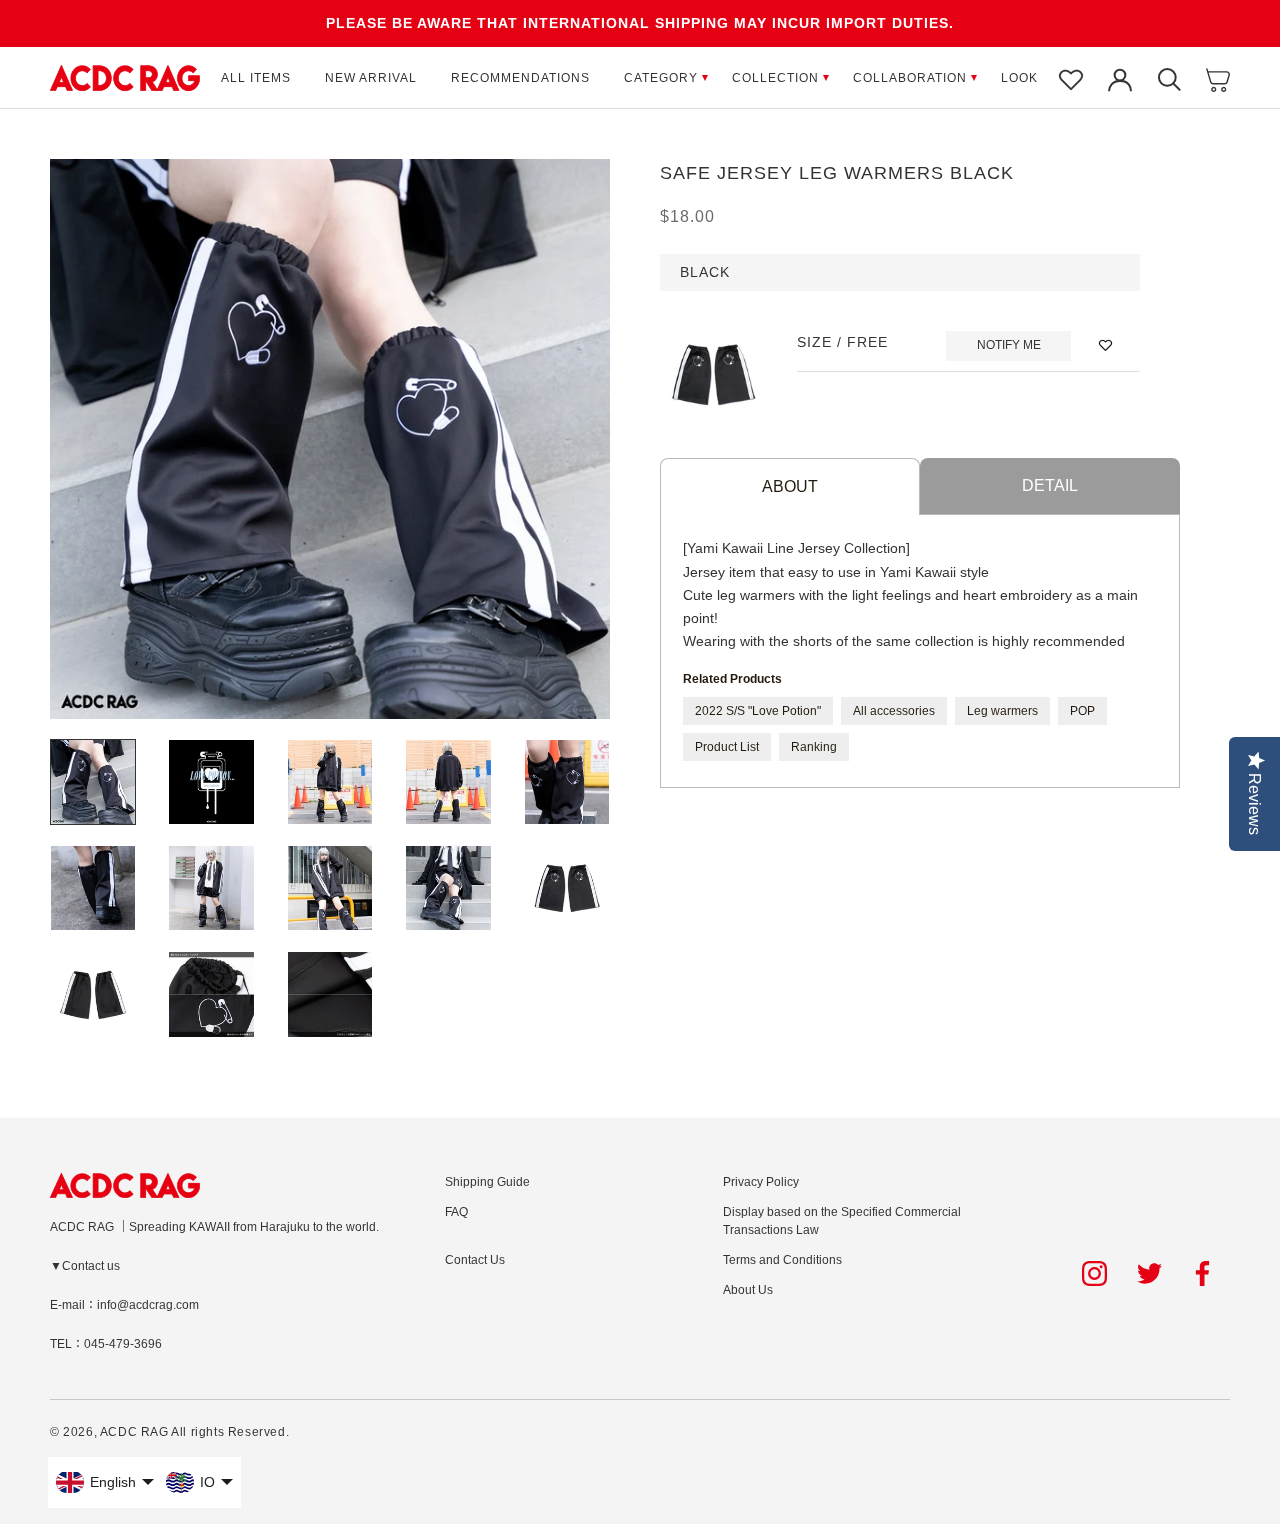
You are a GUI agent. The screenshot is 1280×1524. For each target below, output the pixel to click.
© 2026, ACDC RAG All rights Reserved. (169, 1432)
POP (1082, 710)
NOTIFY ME (1009, 345)
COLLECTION (775, 78)
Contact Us (475, 1260)
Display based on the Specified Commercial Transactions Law (842, 1221)
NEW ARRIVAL (371, 78)
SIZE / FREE (842, 342)
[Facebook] (1205, 1273)
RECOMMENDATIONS (520, 78)
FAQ (456, 1212)
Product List (727, 746)
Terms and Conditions (782, 1260)
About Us (748, 1290)
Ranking (814, 746)
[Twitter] (1149, 1273)
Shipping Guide (487, 1182)
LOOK (1019, 78)
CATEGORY (661, 78)
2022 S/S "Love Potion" (758, 710)
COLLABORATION (910, 78)
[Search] (1169, 78)
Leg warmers (1002, 710)
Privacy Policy (761, 1182)
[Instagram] (1094, 1273)
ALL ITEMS (256, 78)
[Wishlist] (1071, 78)
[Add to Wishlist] (1105, 345)
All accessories (894, 710)
